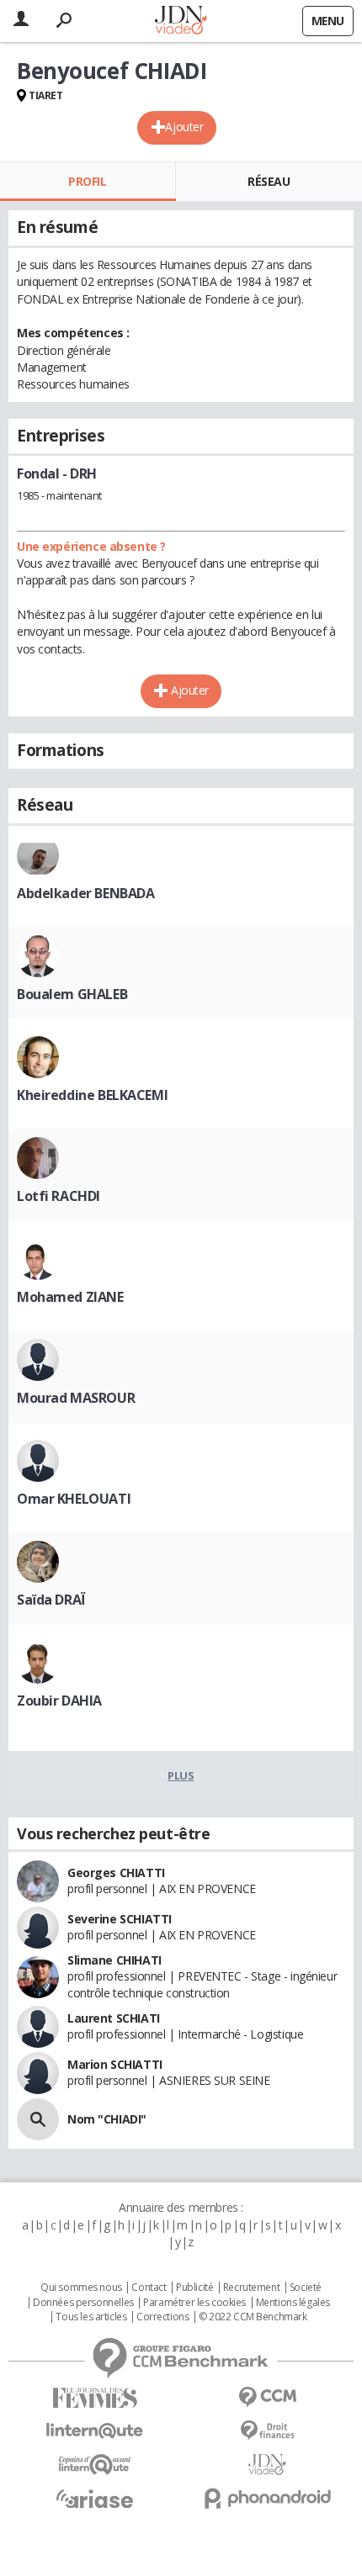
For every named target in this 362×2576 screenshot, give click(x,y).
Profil (87, 181)
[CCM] (267, 2397)
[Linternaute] (95, 2431)
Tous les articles (91, 2317)
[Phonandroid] (267, 2498)
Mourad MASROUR (76, 1398)
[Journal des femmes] (95, 2398)
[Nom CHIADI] (38, 2119)
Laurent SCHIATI (114, 2018)
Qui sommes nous (81, 2288)
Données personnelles (83, 2303)
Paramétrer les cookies (194, 2303)
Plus (181, 1775)
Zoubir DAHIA (59, 1701)
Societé (306, 2288)
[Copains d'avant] (95, 2465)
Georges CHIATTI (116, 1872)
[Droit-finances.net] (267, 2431)
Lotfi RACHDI (59, 1196)
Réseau (269, 181)
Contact (149, 2288)
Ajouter (184, 127)
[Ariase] (95, 2499)
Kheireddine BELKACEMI (92, 1095)
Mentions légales (293, 2303)
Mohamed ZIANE (70, 1297)
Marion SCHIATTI (115, 2064)
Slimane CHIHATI (114, 1960)
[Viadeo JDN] (267, 2465)
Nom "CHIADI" (107, 2119)
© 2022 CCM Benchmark (253, 2317)
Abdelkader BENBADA (85, 893)
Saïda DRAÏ (51, 1600)
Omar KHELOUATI (74, 1499)
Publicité (194, 2288)
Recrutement (251, 2288)
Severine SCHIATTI (120, 1919)
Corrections (162, 2317)
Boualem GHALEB (72, 994)
